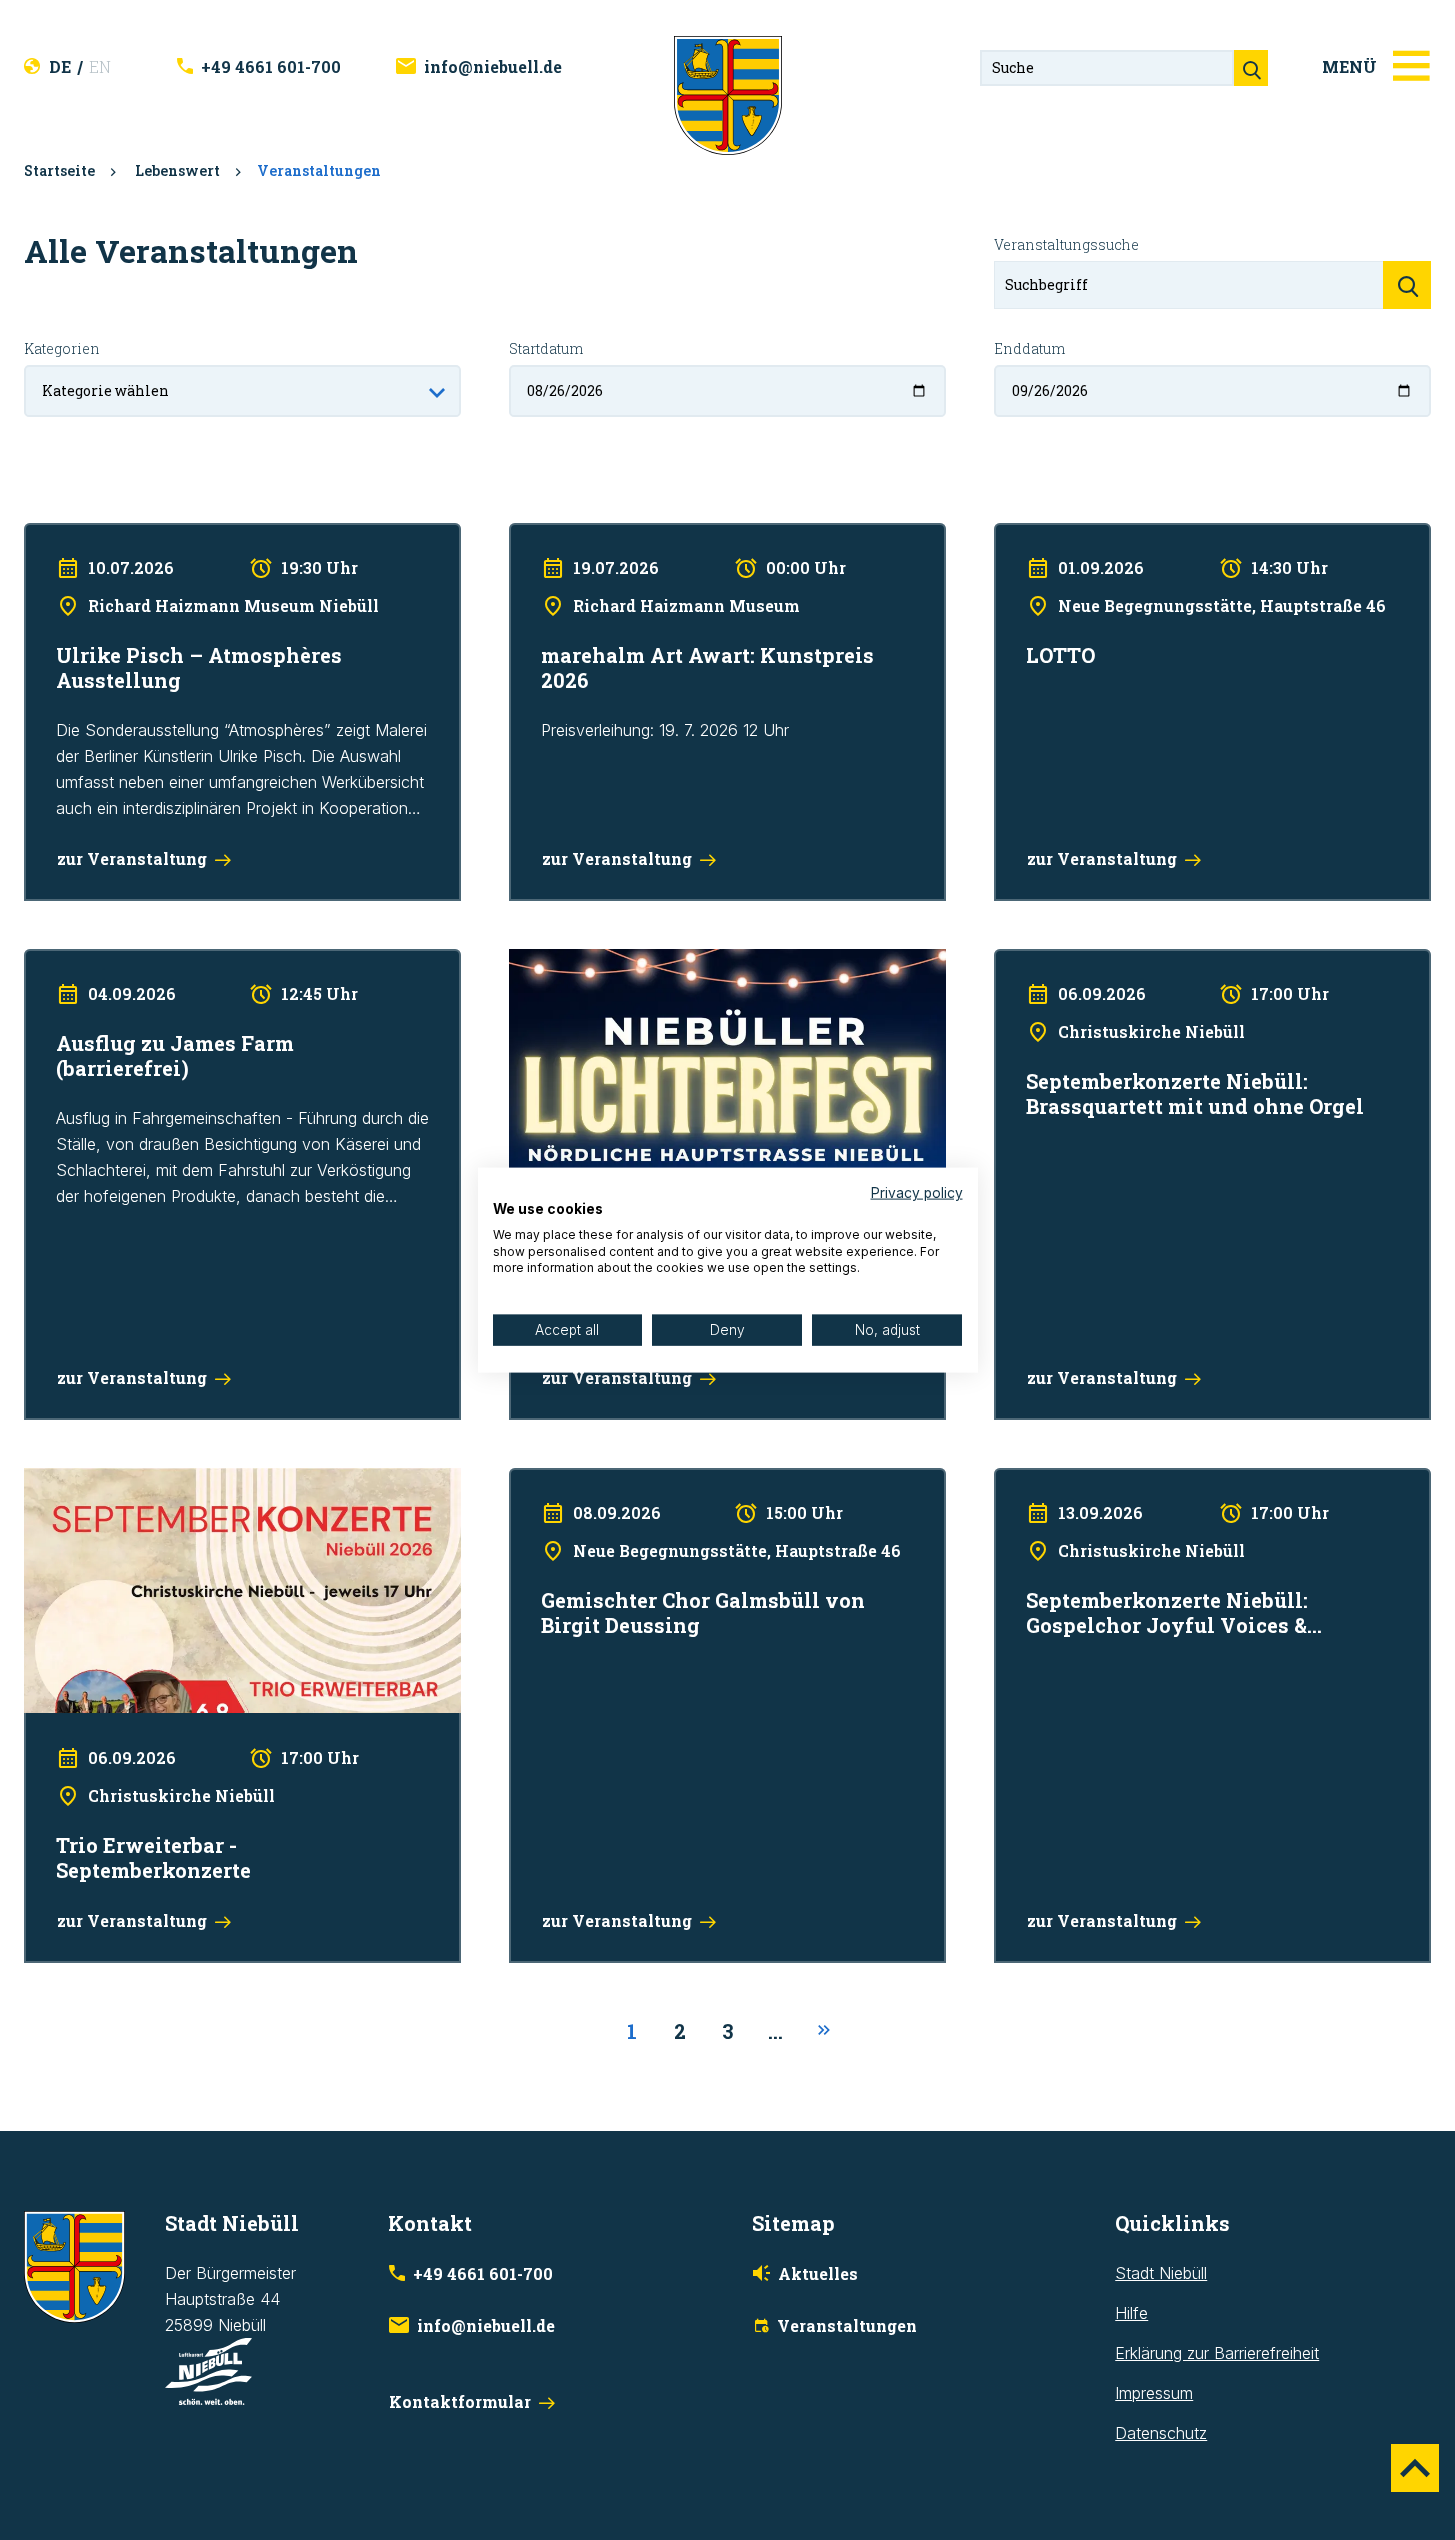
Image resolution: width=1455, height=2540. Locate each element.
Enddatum (1029, 348)
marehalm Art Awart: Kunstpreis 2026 (643, 536)
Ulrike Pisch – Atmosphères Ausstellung (166, 536)
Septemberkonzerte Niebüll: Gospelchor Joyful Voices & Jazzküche (1198, 1494)
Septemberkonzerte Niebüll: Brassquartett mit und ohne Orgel (1194, 975)
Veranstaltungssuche (1066, 244)
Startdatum (546, 348)
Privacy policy (917, 1193)
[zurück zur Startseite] (728, 94)
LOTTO (1020, 536)
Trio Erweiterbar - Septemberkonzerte (160, 1481)
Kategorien (62, 348)
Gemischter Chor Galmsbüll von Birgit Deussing (680, 1481)
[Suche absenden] (1251, 68)
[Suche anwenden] (1407, 285)
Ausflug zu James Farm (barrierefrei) (156, 962)
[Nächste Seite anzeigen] (824, 2031)
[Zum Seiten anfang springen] (1415, 2468)
